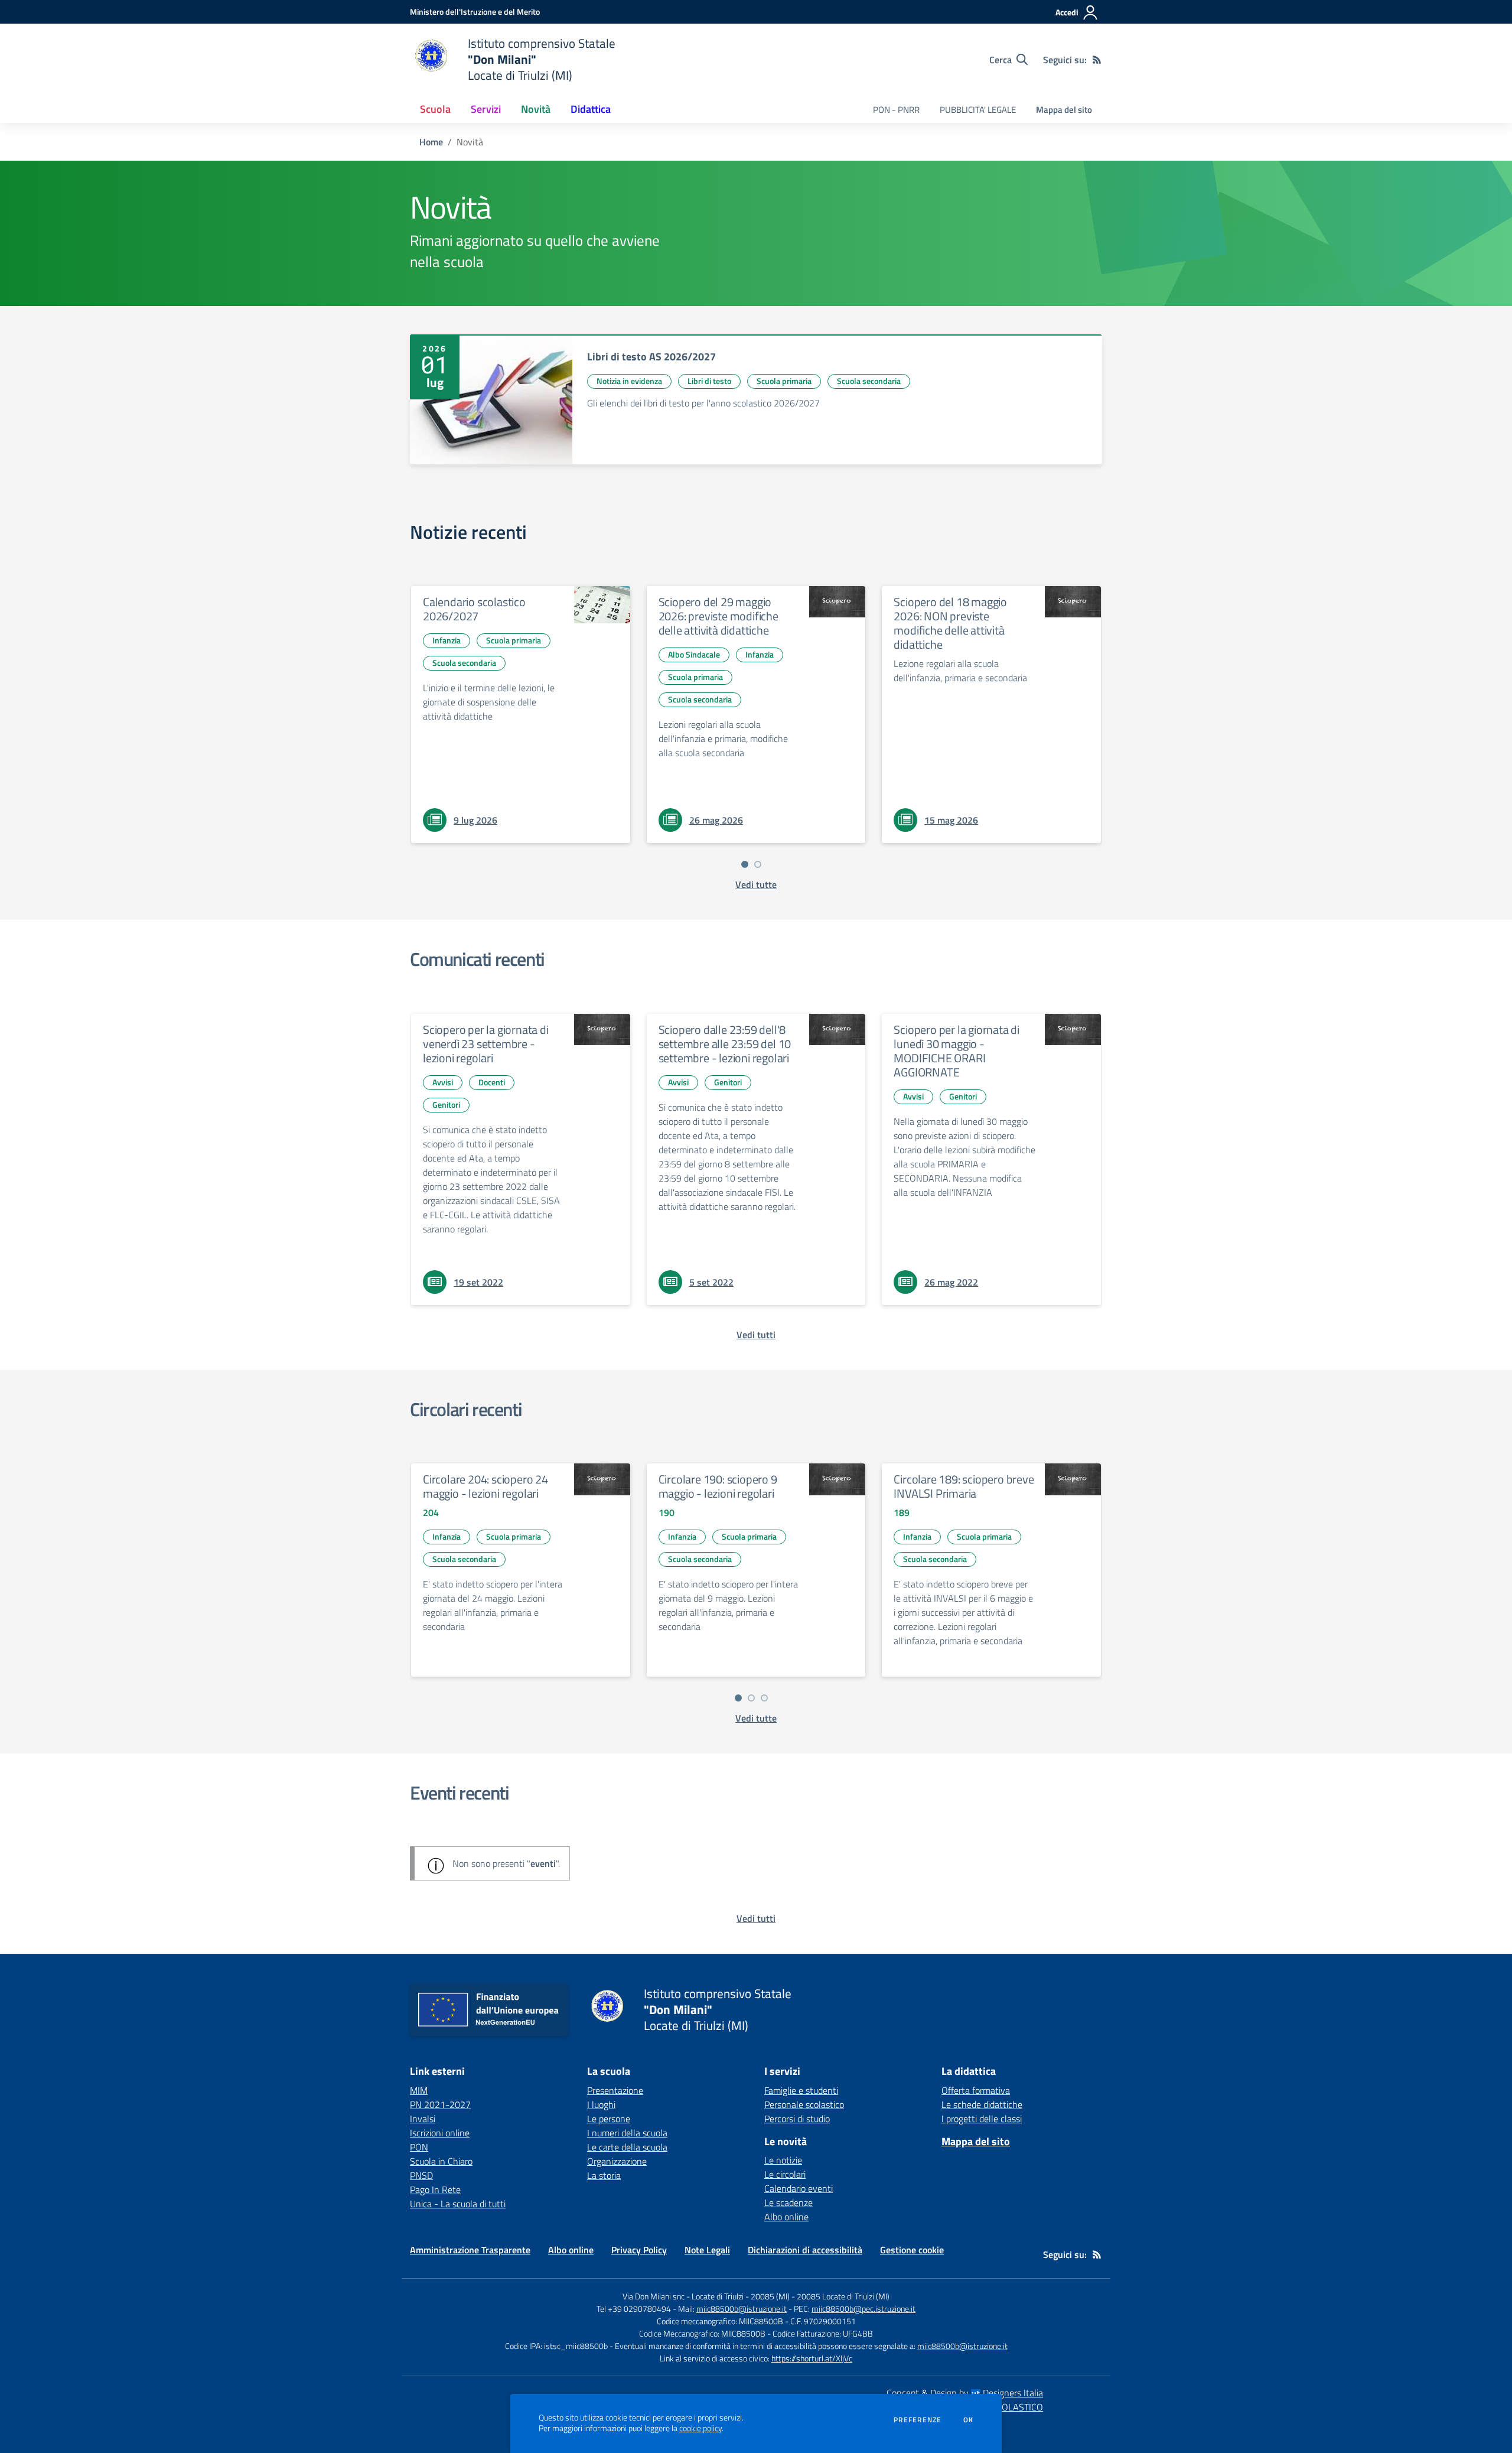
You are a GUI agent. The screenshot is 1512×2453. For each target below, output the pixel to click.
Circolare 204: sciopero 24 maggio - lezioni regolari (485, 1486)
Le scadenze (788, 2203)
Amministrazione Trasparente (470, 2250)
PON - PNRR (896, 110)
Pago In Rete (435, 2190)
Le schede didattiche (982, 2104)
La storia (604, 2175)
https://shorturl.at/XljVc (812, 2358)
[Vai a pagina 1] (745, 864)
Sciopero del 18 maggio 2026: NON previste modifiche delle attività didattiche (950, 623)
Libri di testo (709, 381)
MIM (419, 2090)
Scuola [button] (435, 109)
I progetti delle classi (982, 2119)
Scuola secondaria (869, 381)
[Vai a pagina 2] (758, 864)
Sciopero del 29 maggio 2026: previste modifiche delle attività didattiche (718, 616)
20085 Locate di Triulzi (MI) (843, 2296)
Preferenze (918, 2420)
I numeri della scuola (627, 2133)
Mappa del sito (1064, 110)
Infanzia (447, 640)
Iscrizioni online (440, 2133)
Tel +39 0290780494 (634, 2309)
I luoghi (601, 2104)
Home (431, 142)
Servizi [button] (486, 109)
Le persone (609, 2119)
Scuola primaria (784, 381)
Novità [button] (536, 109)
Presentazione (615, 2090)
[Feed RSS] (1097, 60)
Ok (969, 2420)
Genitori (446, 1104)
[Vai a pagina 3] (764, 1698)
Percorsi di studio (797, 2119)
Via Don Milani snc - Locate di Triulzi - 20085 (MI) (706, 2296)
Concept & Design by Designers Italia (965, 2393)
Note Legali (707, 2250)
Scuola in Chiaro (441, 2161)
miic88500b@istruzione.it (742, 2309)
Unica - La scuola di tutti (458, 2204)
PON (419, 2147)
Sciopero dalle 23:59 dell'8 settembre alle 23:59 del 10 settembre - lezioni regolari (725, 1044)
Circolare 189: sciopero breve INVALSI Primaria (964, 1486)
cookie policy (700, 2428)
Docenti (492, 1082)
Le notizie (783, 2160)
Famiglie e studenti (801, 2090)
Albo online (786, 2217)
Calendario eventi (799, 2188)
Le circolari (785, 2174)
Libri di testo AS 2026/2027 (651, 357)
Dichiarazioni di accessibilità (805, 2250)
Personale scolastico (804, 2104)
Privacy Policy (639, 2250)
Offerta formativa (976, 2090)
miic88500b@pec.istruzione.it (863, 2309)
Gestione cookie (912, 2250)
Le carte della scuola (627, 2147)
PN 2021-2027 (440, 2104)
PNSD (421, 2175)
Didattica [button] (591, 109)
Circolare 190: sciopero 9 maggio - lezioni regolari (718, 1486)
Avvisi (443, 1082)
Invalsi (423, 2119)
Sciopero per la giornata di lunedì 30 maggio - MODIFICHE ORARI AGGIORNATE (957, 1051)
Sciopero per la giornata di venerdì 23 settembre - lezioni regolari (486, 1044)
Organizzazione (617, 2161)
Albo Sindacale (694, 654)
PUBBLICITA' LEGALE (978, 110)
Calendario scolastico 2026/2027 (474, 609)
